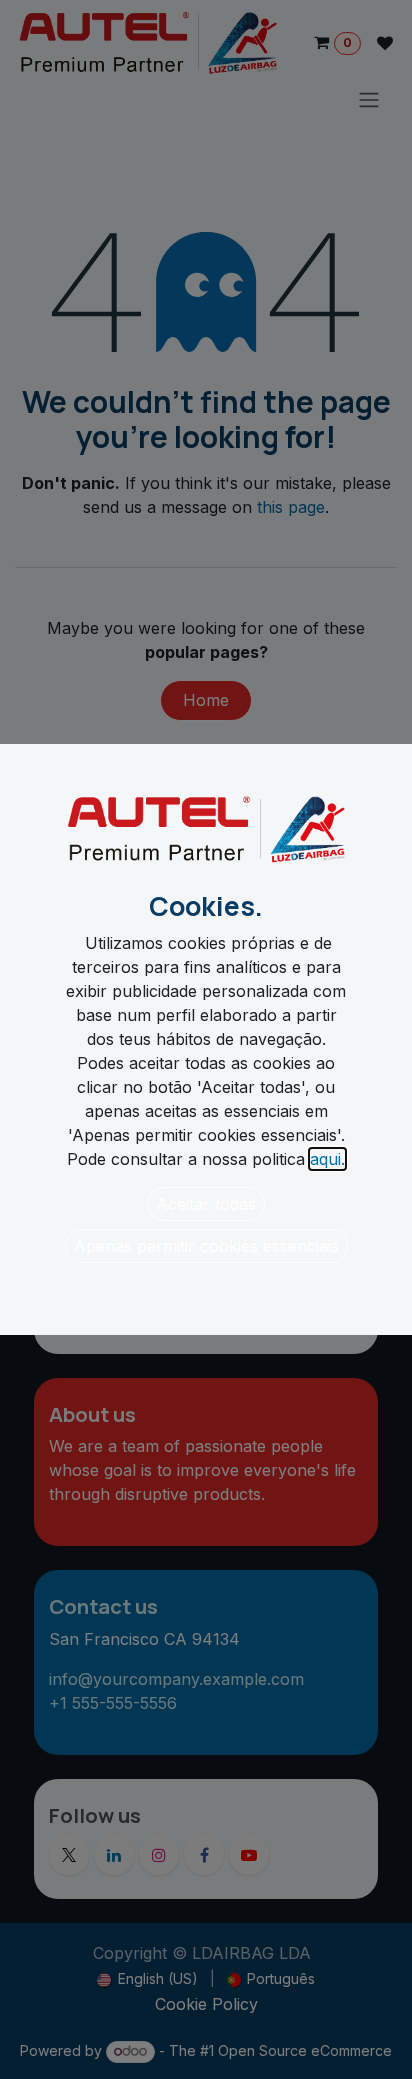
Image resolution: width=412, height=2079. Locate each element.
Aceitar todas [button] (206, 1204)
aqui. (327, 1159)
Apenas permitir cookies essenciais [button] (206, 1246)
